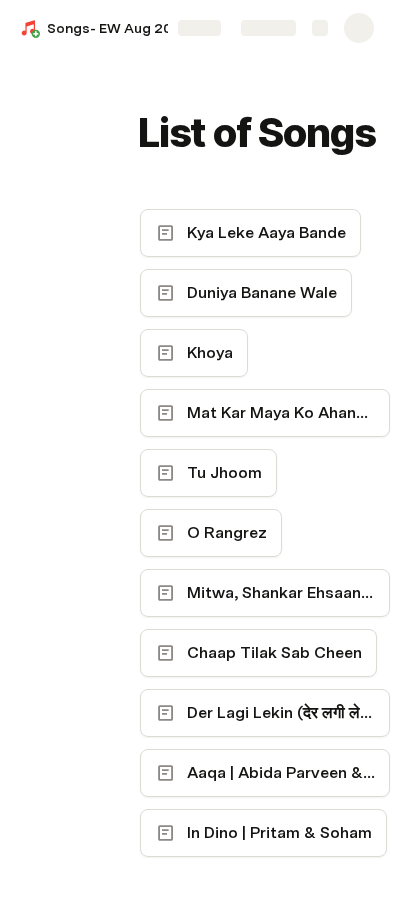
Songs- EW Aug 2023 (118, 28)
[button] (151, 88)
